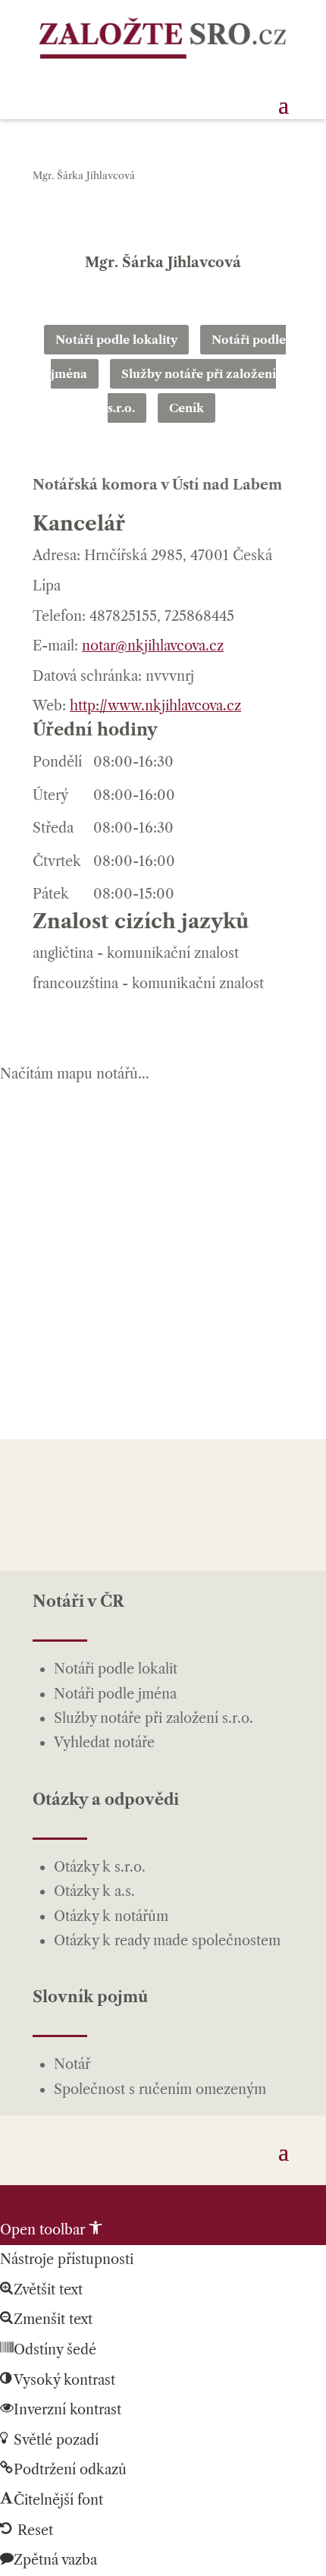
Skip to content (49, 2200)
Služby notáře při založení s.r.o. (154, 1718)
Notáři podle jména (115, 1694)
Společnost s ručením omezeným (160, 2089)
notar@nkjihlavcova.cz (153, 646)
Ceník (187, 408)
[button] (51, 2230)
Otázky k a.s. (94, 1891)
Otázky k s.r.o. (100, 1867)
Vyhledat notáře (104, 1743)
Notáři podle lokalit (116, 1669)
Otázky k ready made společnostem (167, 1941)
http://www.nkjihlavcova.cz (155, 706)
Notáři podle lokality (116, 340)
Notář (72, 2064)
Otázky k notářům (111, 1916)
